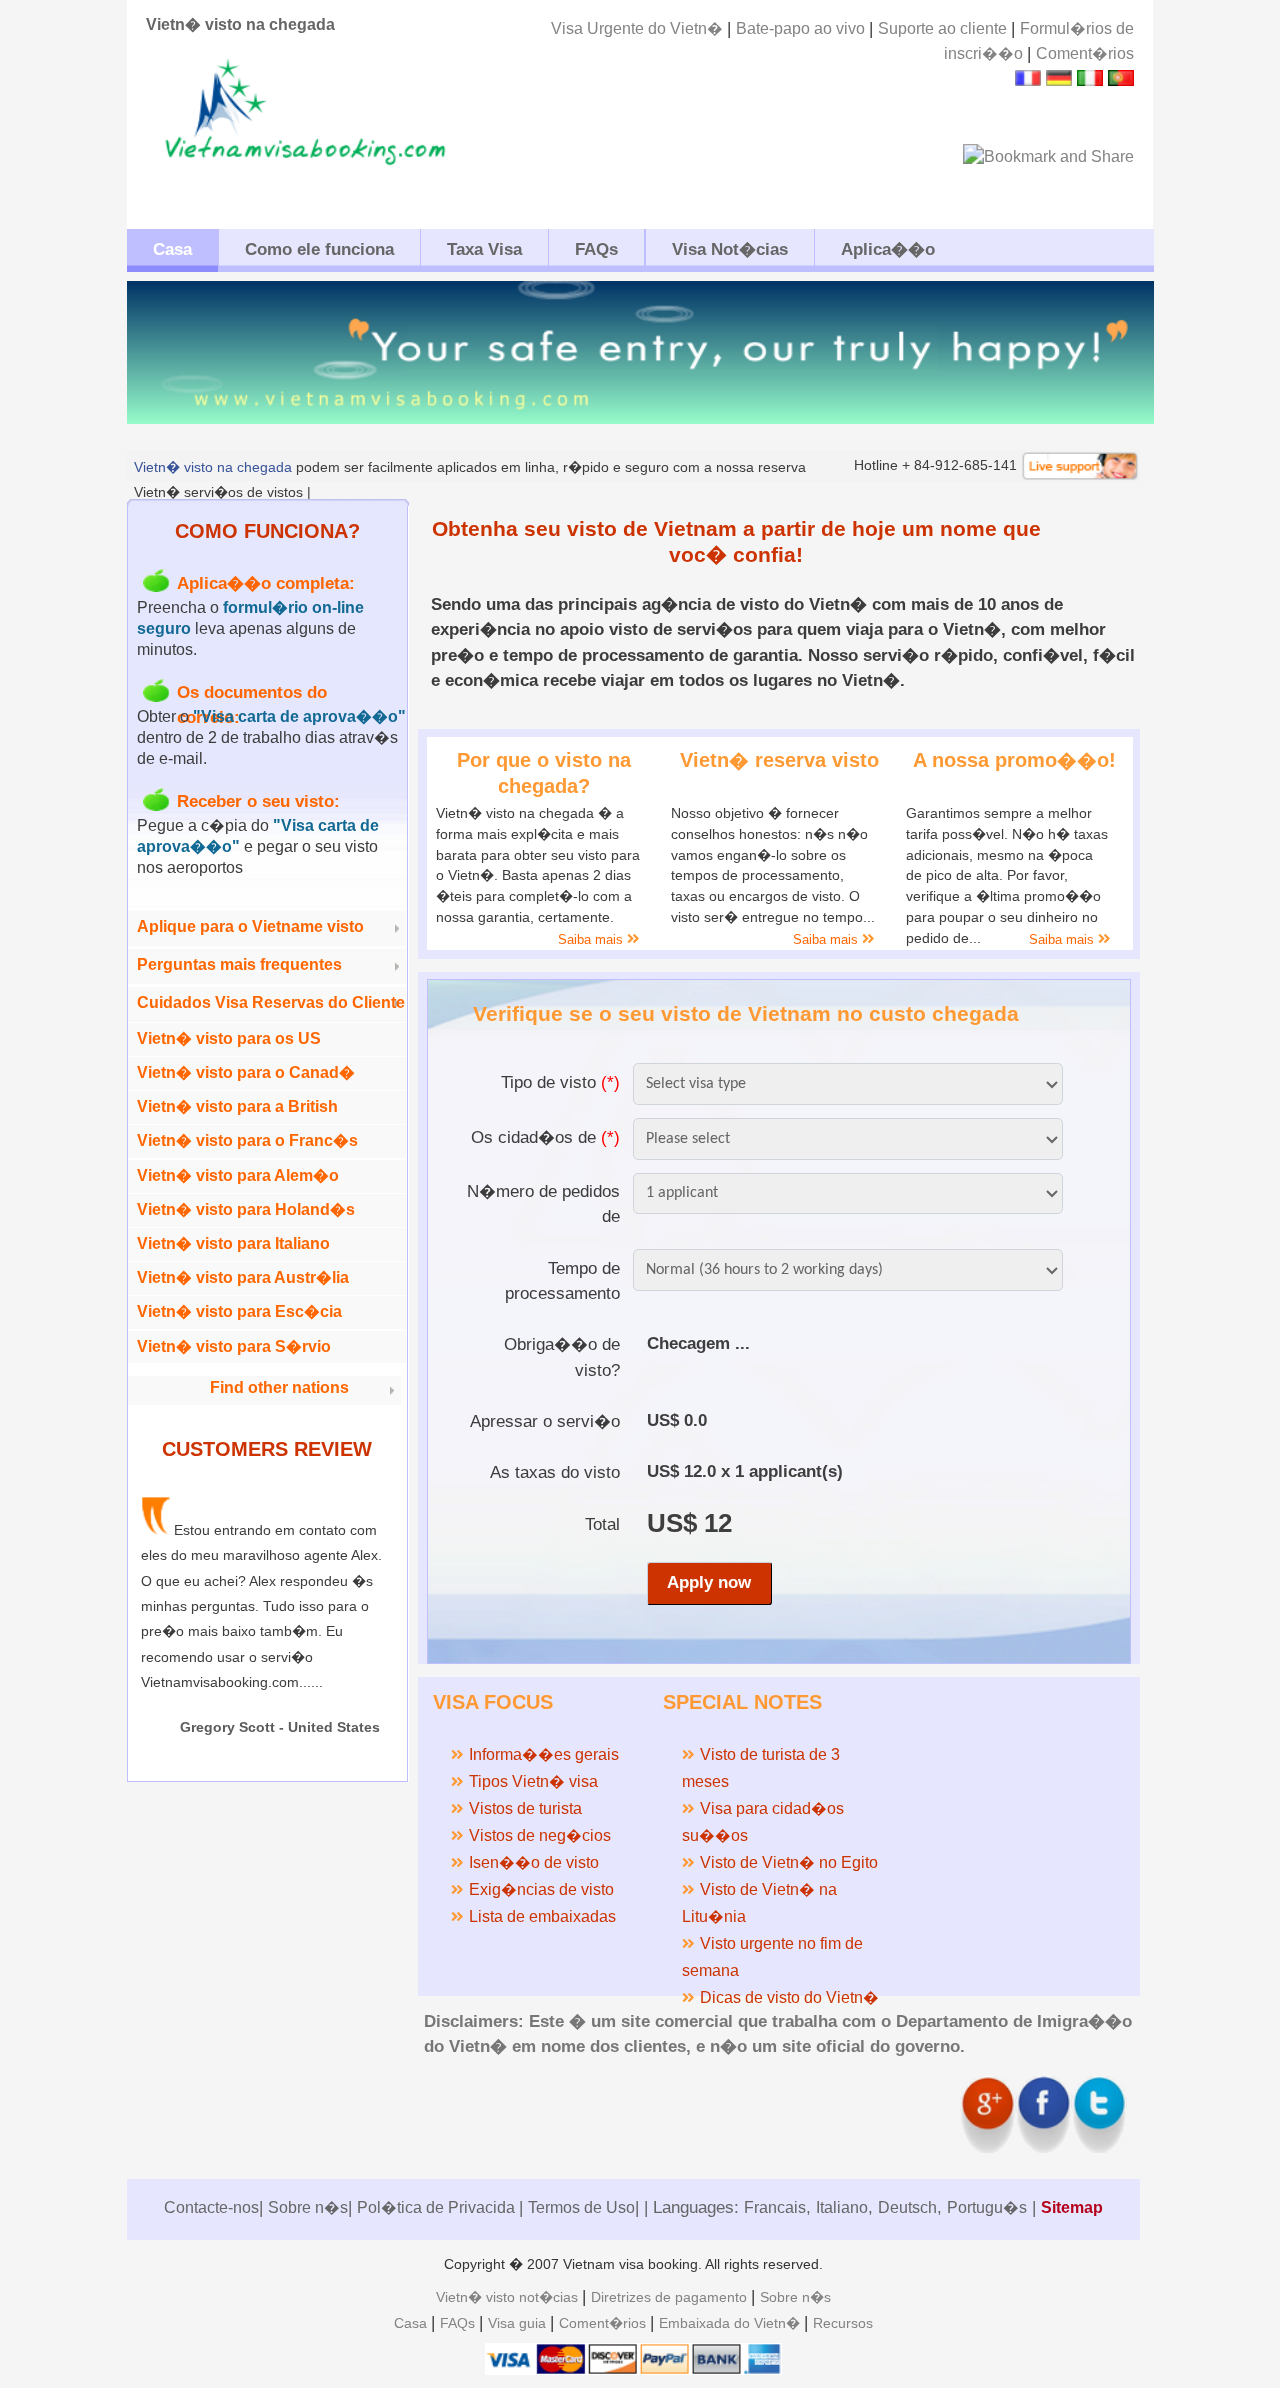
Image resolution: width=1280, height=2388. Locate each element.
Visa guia (519, 2323)
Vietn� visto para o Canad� (246, 1072)
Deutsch (907, 2207)
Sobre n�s (308, 2207)
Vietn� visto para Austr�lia (243, 1277)
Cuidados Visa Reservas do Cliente (271, 1002)
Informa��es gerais (544, 1754)
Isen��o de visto (534, 1862)
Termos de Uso (581, 2207)
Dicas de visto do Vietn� (789, 1997)
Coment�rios (1085, 53)
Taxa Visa (484, 249)
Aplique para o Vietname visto (250, 926)
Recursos (843, 2323)
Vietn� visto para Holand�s (246, 1209)
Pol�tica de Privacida (438, 2207)
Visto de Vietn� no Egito (789, 1862)
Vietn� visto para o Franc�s (247, 1140)
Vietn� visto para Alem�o (238, 1175)
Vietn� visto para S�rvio (234, 1346)
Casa (172, 249)
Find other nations (279, 1387)
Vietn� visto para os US (229, 1038)
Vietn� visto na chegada (213, 467)
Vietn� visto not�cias (509, 2297)
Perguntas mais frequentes (239, 964)
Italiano (842, 2207)
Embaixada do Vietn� (731, 2323)
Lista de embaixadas (542, 1916)
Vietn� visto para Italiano (233, 1243)
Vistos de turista (525, 1808)
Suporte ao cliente (944, 28)
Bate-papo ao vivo (802, 28)
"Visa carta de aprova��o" (299, 716)
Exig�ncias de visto (541, 1889)
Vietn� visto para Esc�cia (239, 1311)
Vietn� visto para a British (237, 1106)
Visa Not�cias (730, 249)
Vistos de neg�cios (540, 1835)
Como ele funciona (319, 249)
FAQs (596, 249)
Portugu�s (987, 2207)
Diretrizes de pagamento (671, 2297)
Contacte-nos (211, 2207)
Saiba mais (592, 939)
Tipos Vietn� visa (533, 1781)
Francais (775, 2207)
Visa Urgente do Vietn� (639, 28)
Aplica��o (888, 249)
